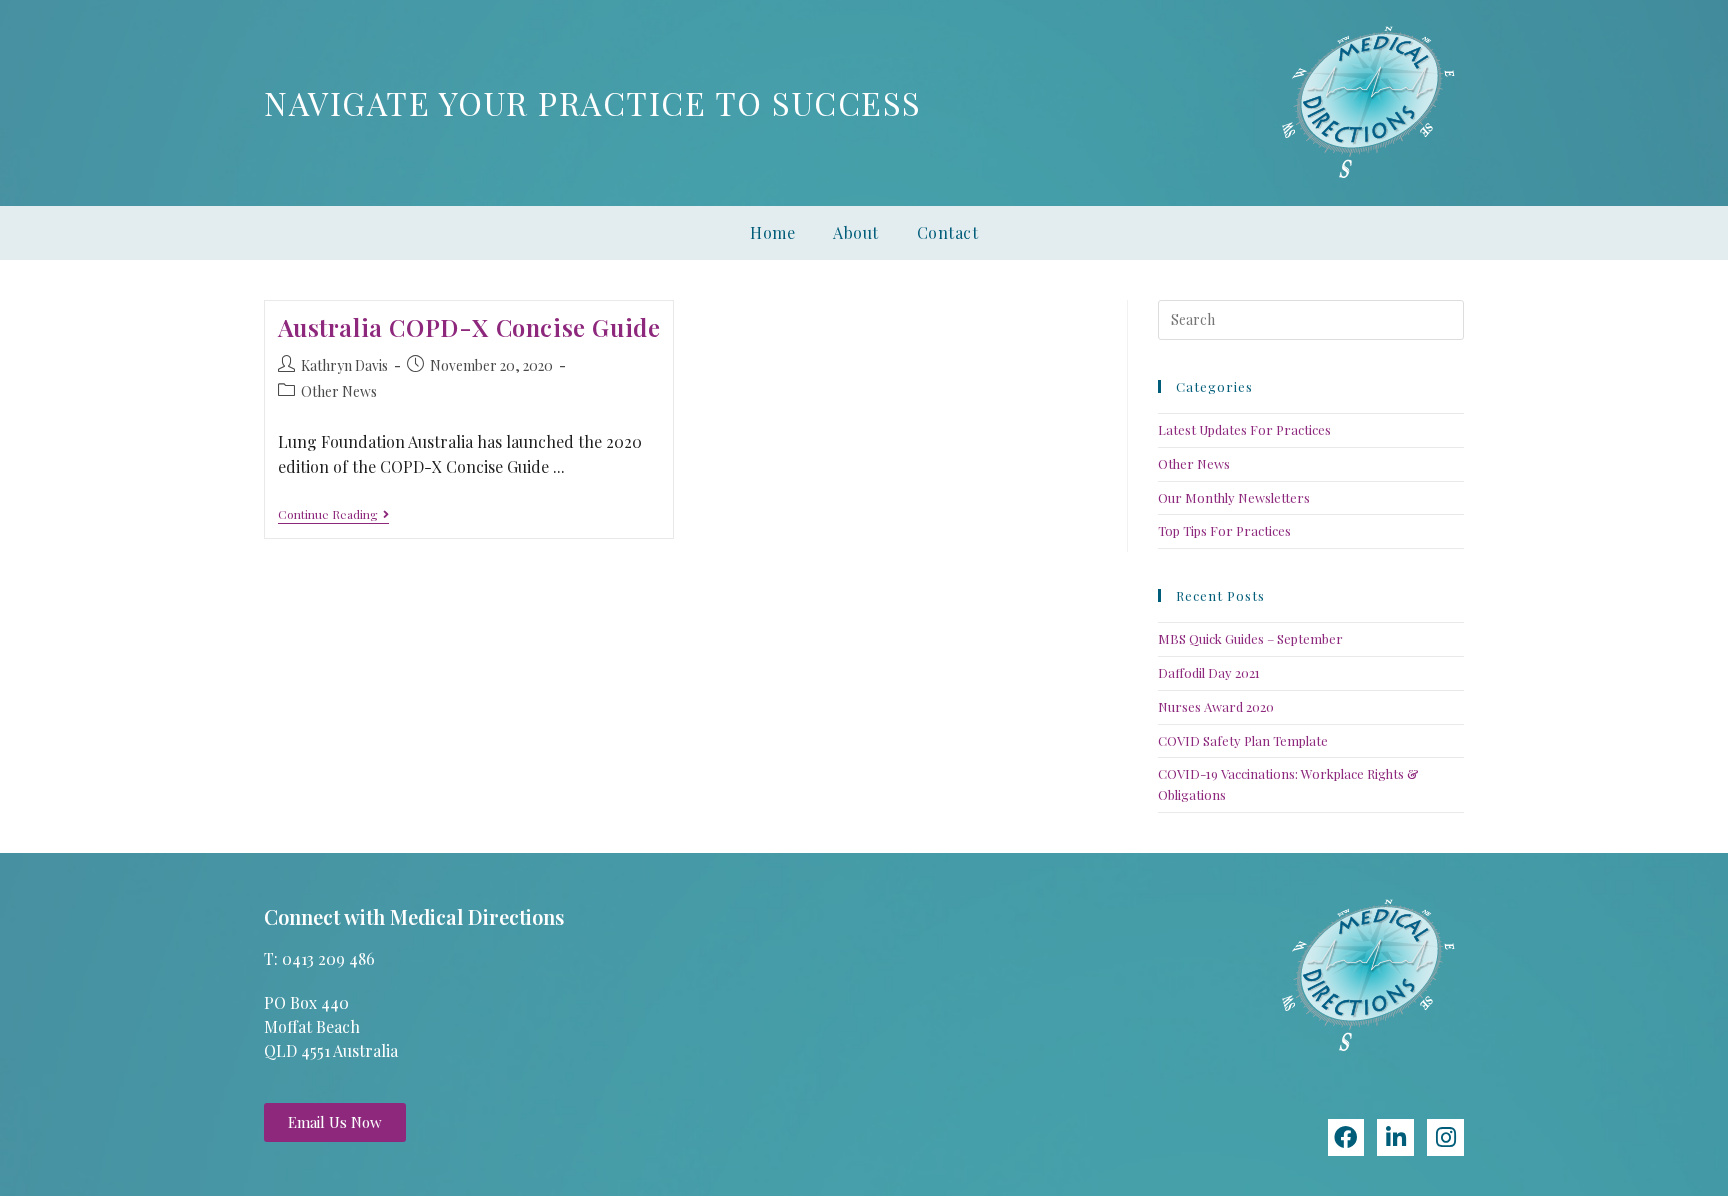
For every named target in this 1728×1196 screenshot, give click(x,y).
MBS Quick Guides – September (1250, 638)
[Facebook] (1346, 1137)
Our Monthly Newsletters (1234, 497)
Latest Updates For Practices (1244, 429)
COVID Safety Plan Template (1243, 740)
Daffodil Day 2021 (1209, 672)
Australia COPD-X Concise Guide (469, 327)
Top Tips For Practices (1224, 530)
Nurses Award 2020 (1216, 706)
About (856, 232)
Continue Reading (333, 514)
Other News (339, 391)
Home (772, 232)
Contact (948, 232)
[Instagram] (1445, 1137)
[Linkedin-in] (1395, 1137)
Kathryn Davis (344, 365)
